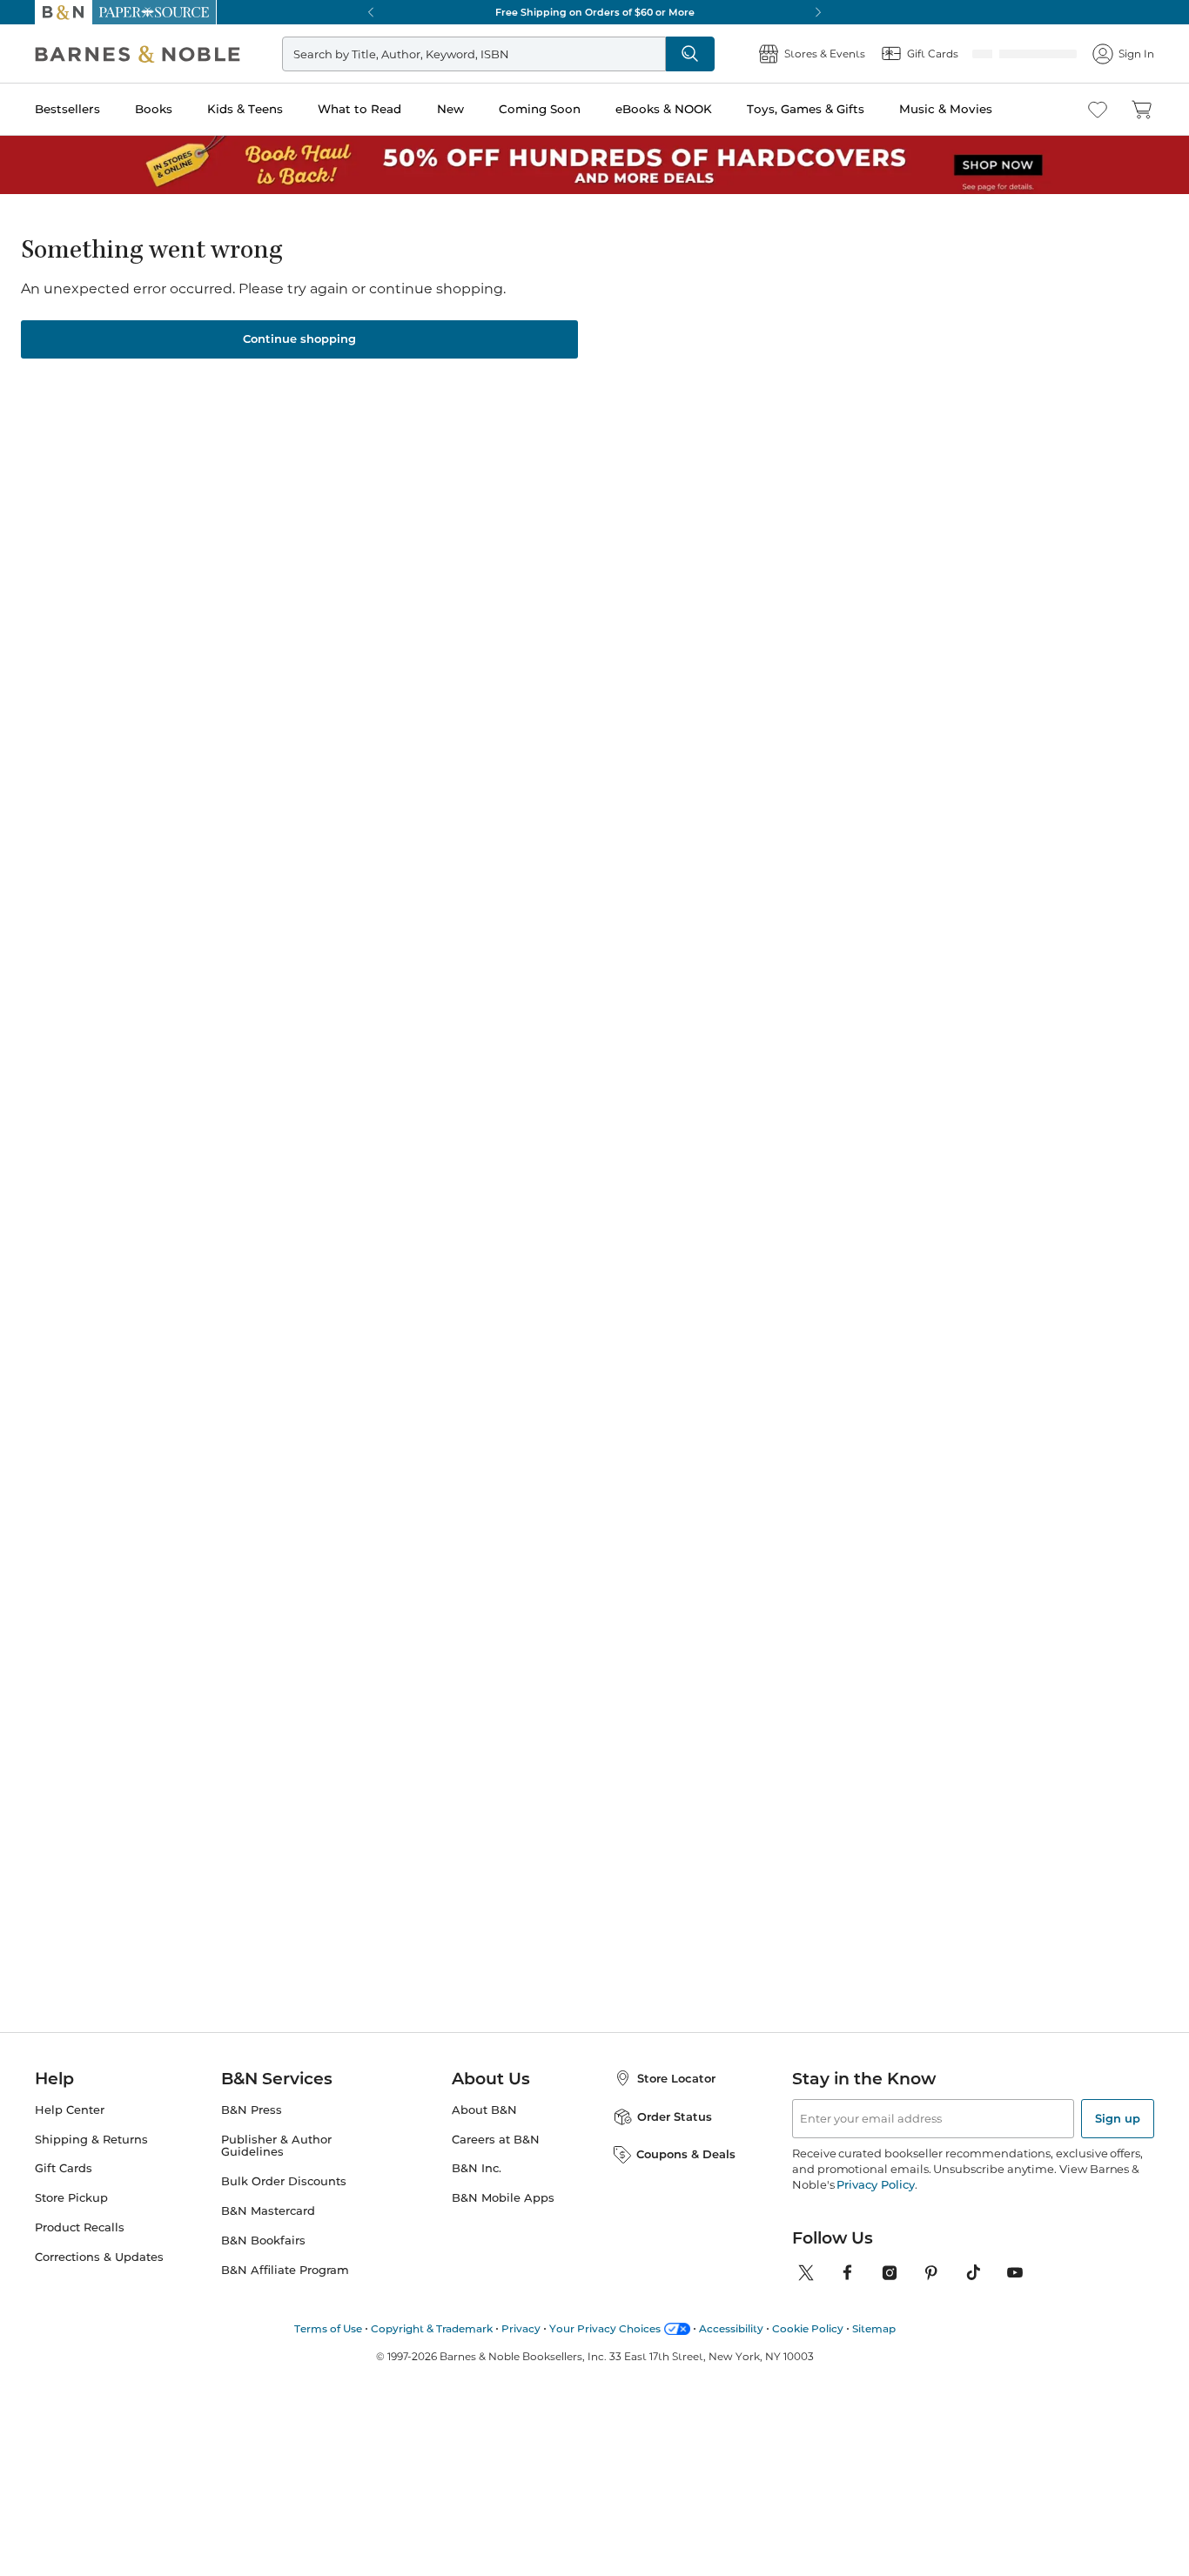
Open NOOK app (893, 80)
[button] (594, 1288)
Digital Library (971, 614)
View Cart (1138, 2471)
